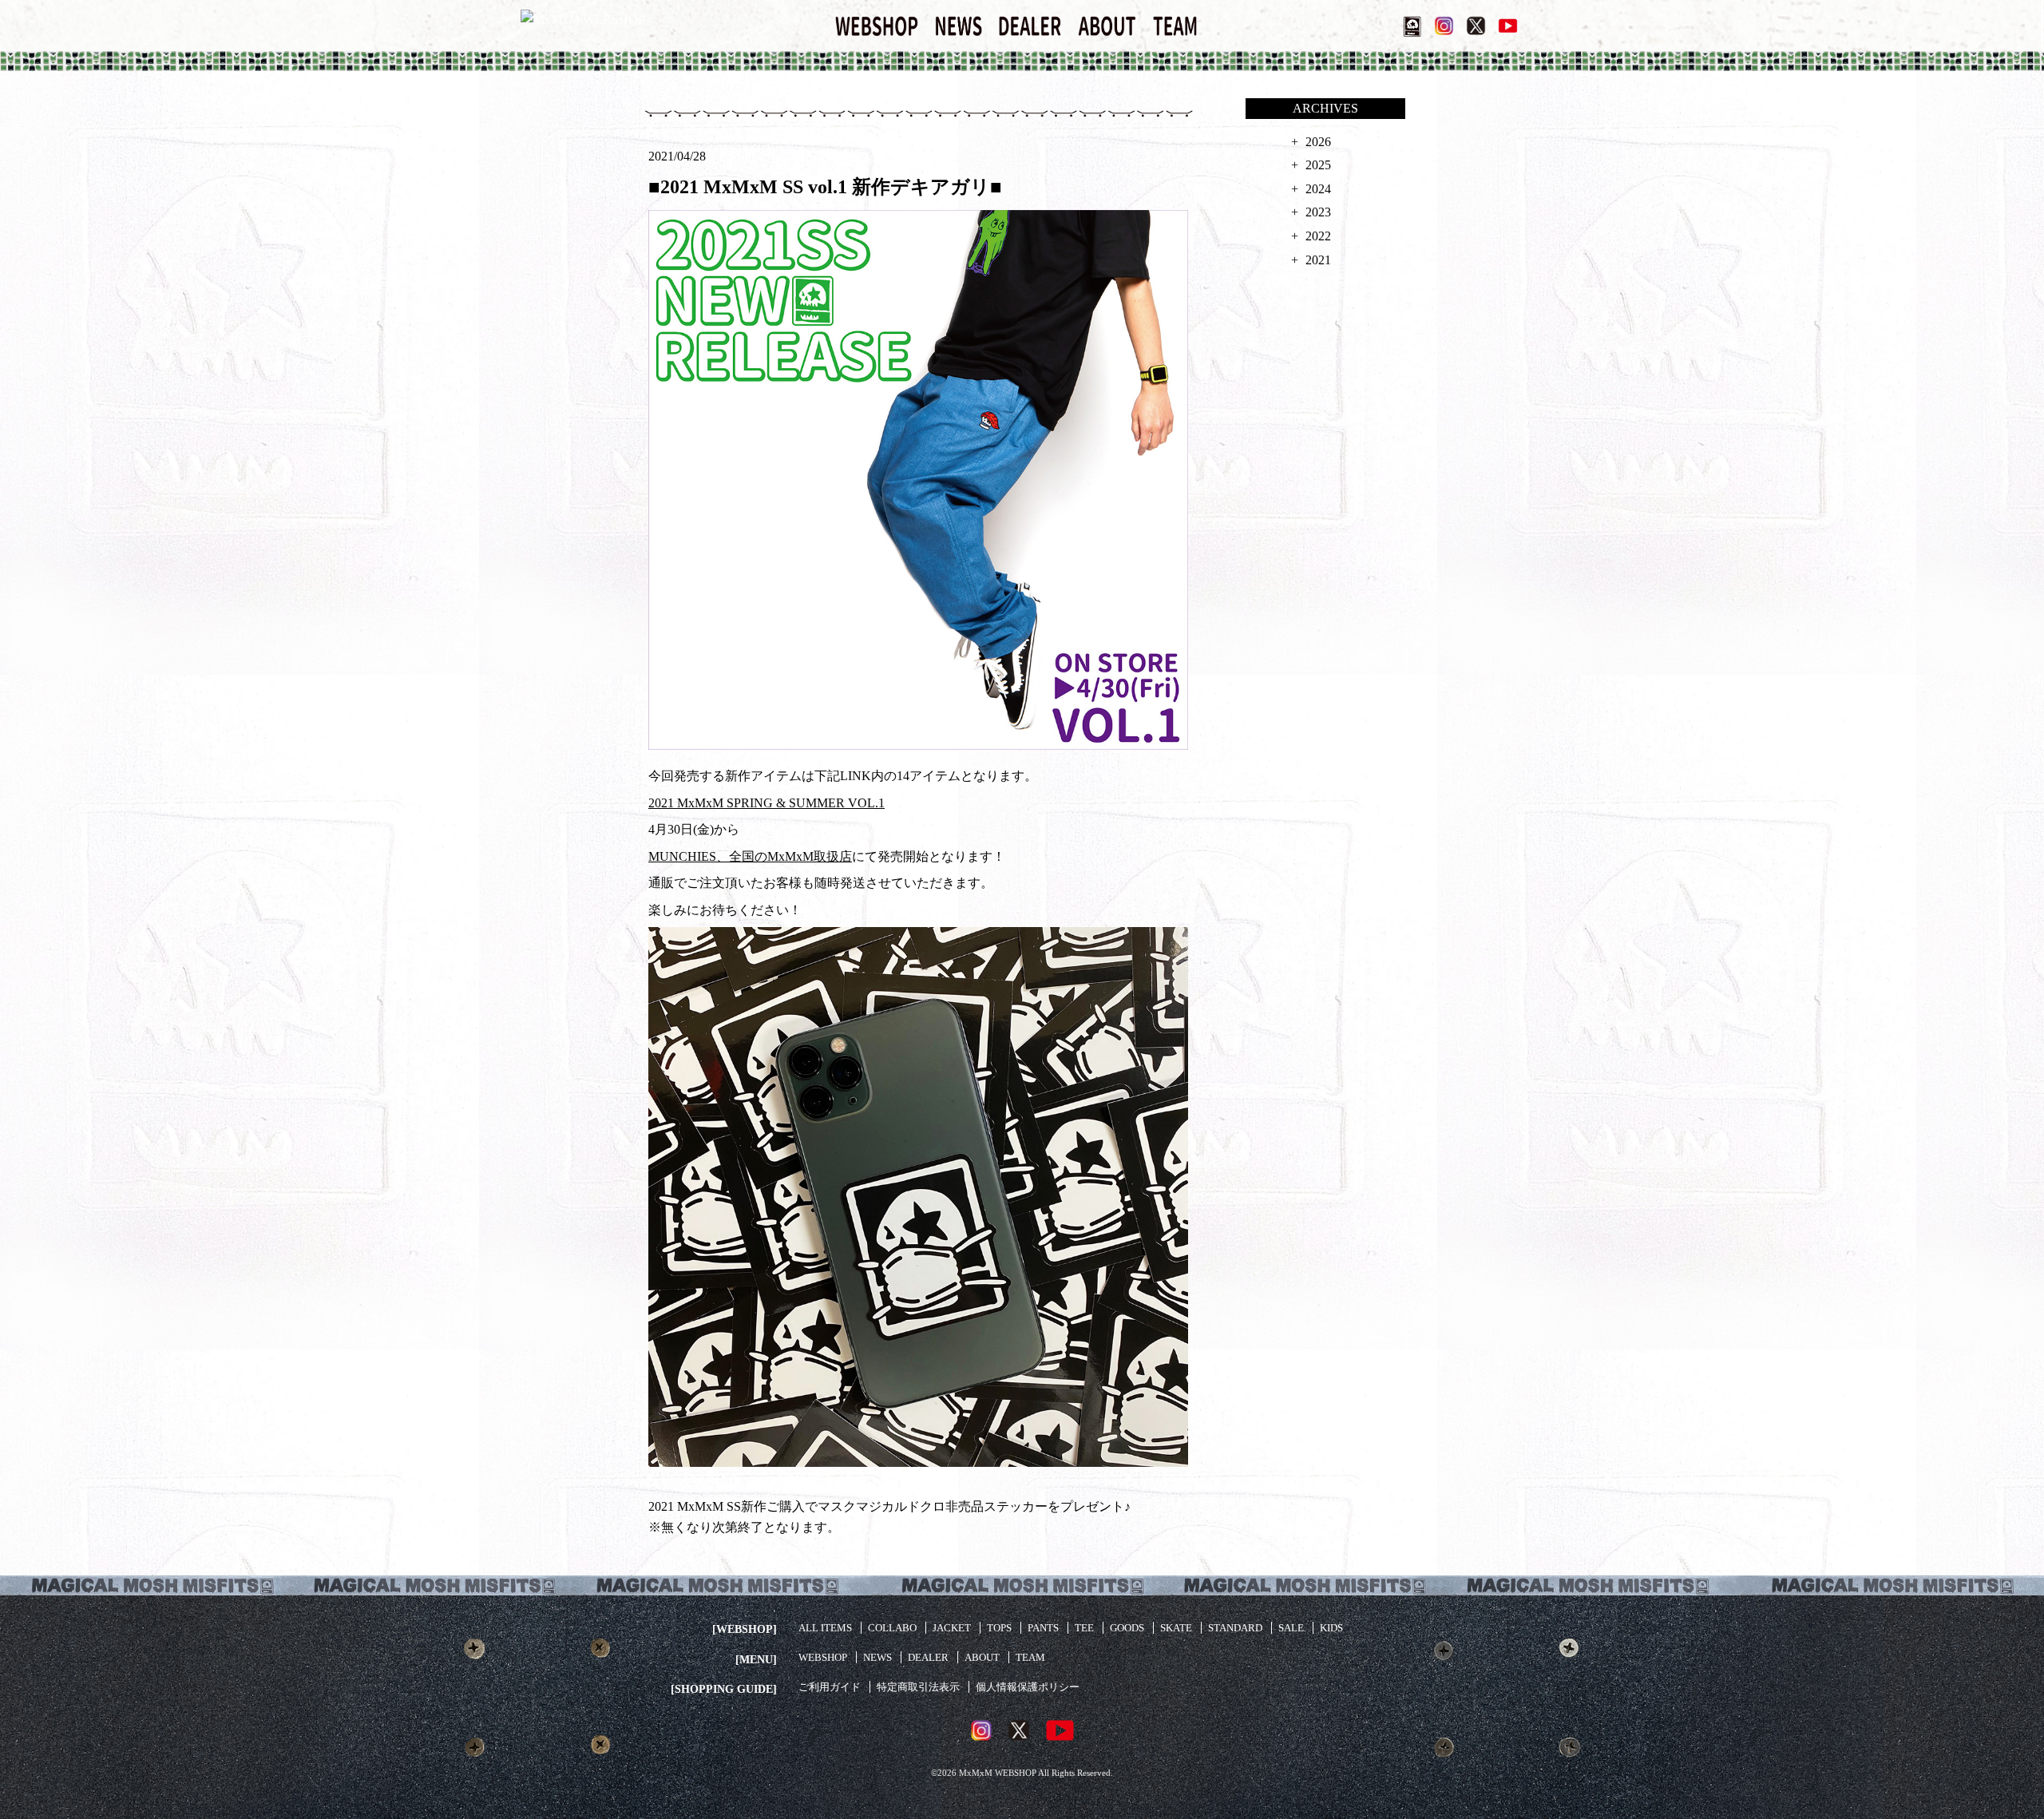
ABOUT (982, 1657)
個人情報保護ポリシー (1028, 1687)
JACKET (952, 1628)
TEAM (1030, 1657)
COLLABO (892, 1628)
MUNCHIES (682, 856)
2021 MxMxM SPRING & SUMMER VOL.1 (766, 803)
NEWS (877, 1657)
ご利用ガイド (830, 1687)
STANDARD (1235, 1628)
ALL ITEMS (825, 1628)
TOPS (999, 1628)
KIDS (1331, 1628)
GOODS (1127, 1628)
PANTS (1043, 1628)
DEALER (928, 1657)
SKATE (1176, 1628)
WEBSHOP (823, 1657)
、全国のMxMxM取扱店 (784, 856)
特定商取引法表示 (918, 1687)
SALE (1291, 1628)
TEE (1084, 1628)
